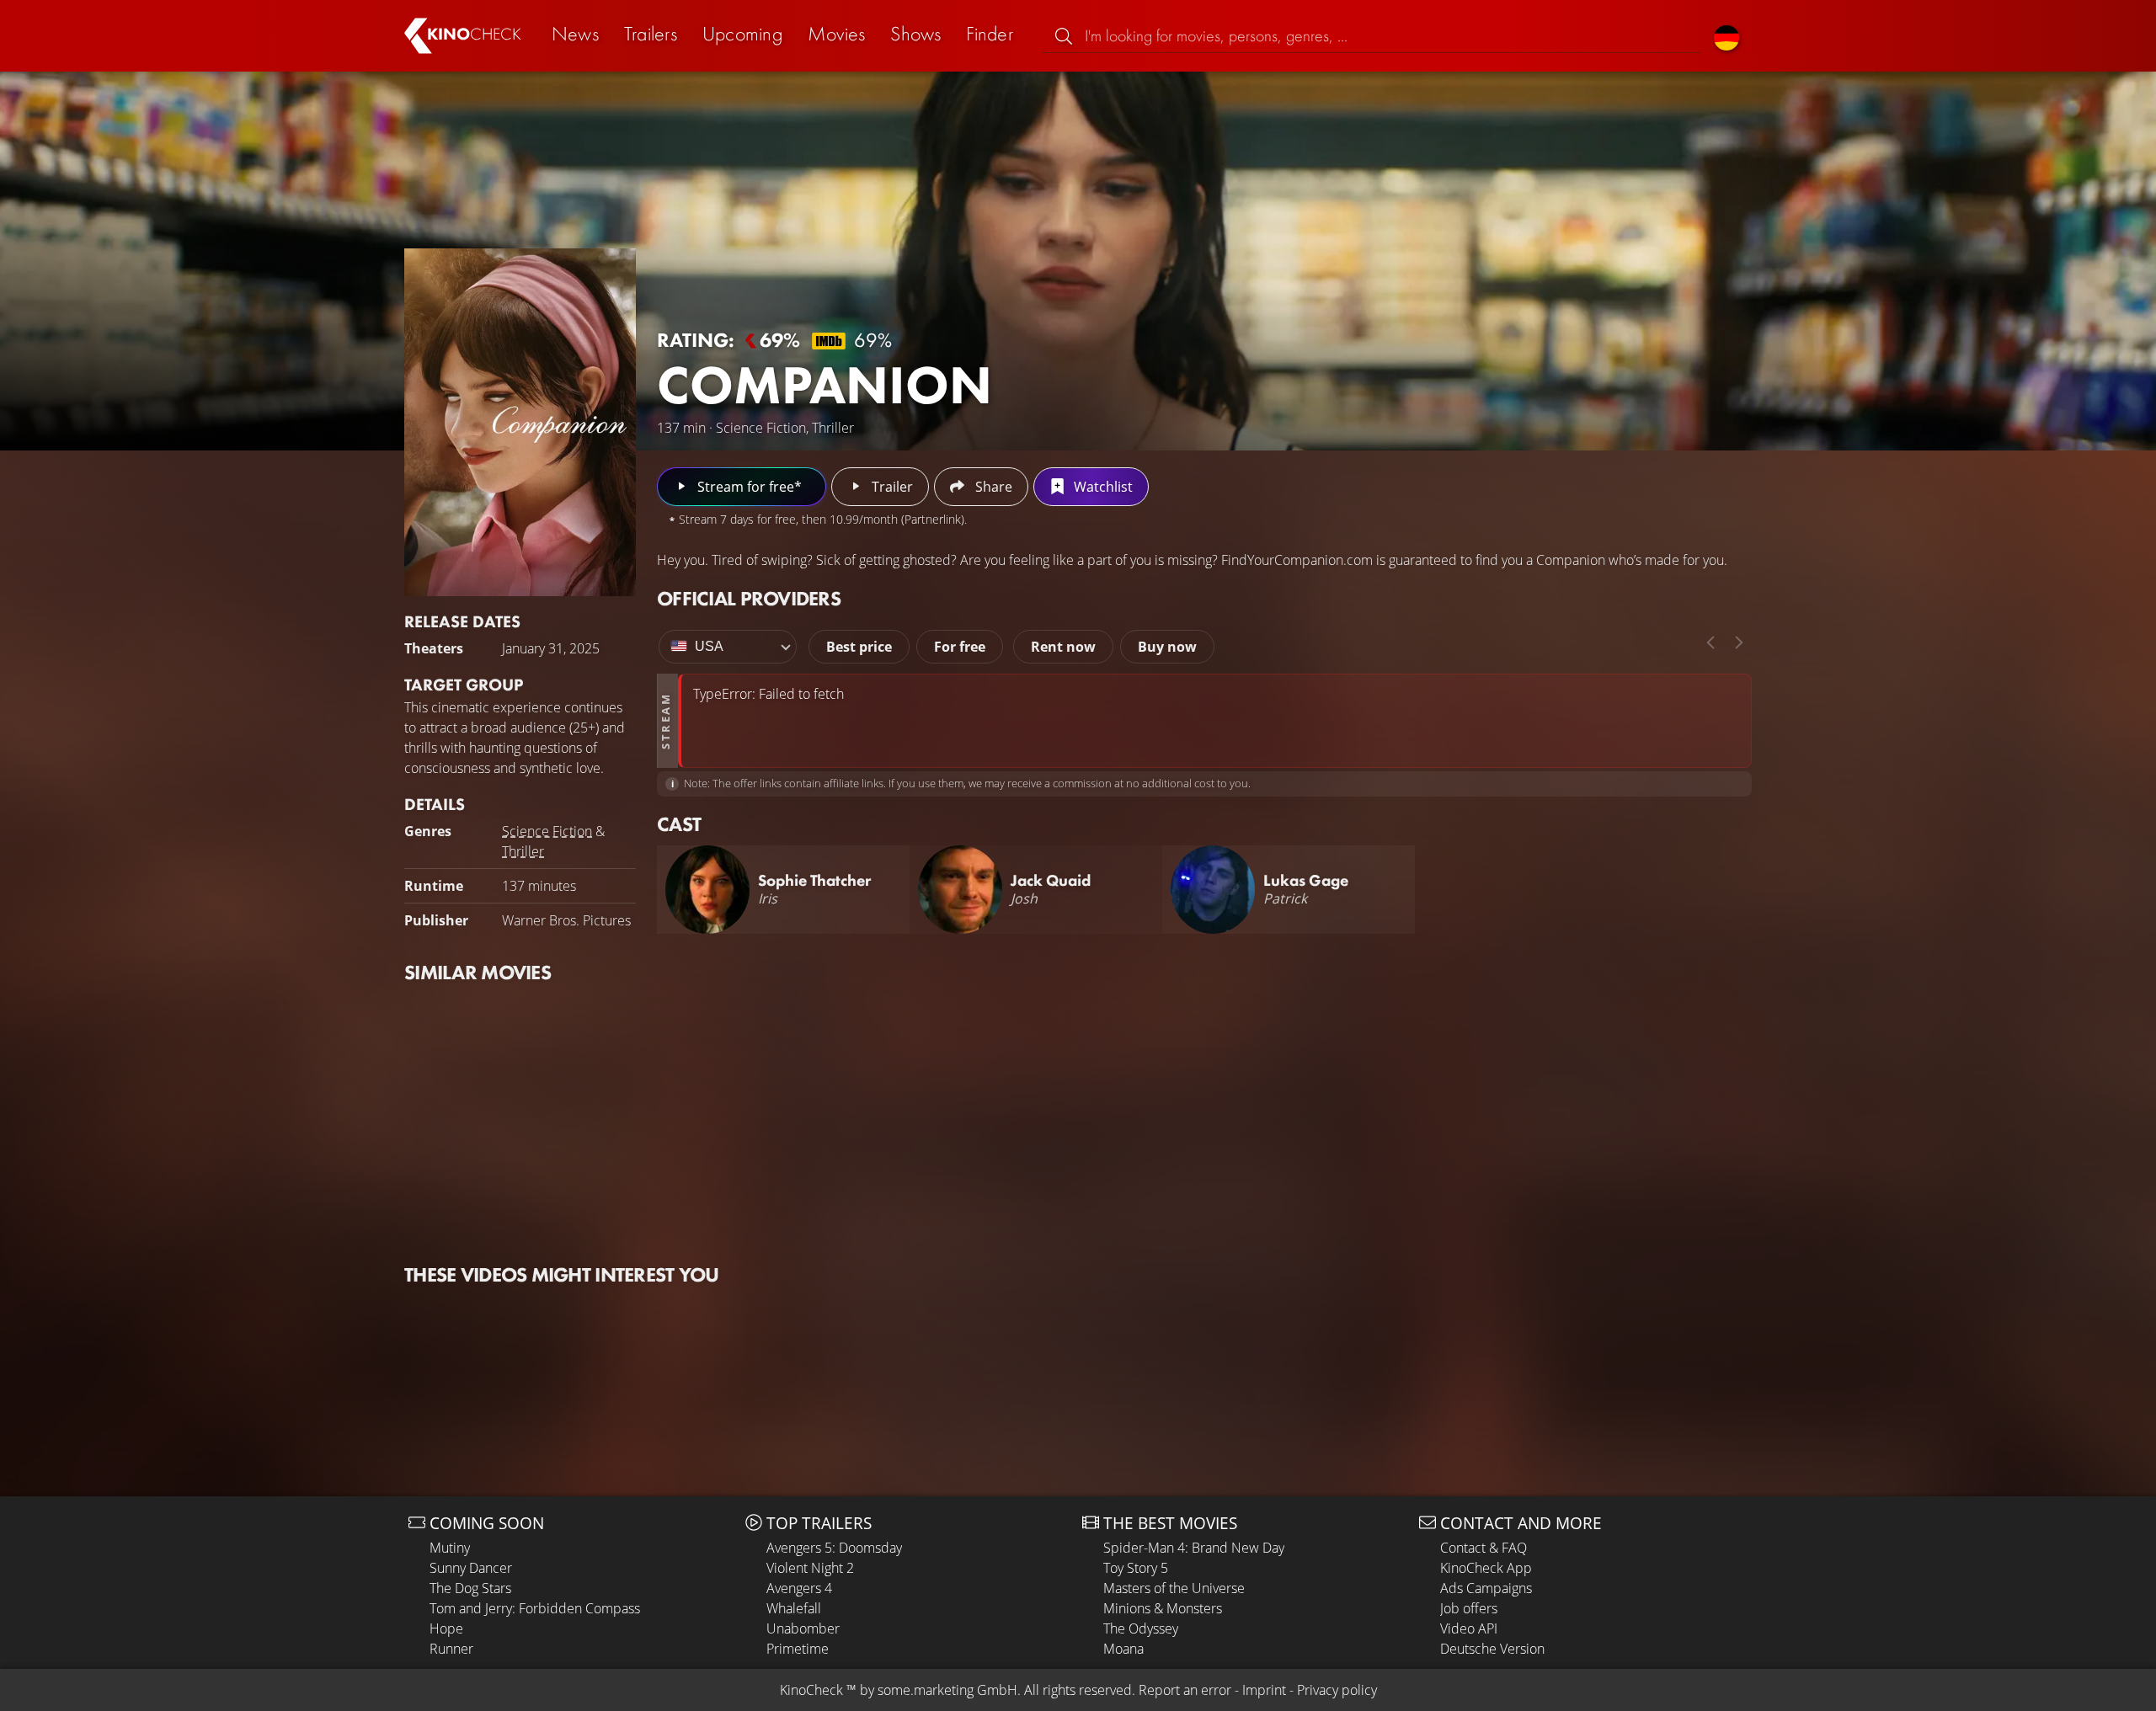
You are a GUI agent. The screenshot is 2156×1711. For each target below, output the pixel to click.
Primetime (798, 1649)
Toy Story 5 (1136, 1568)
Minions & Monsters (1163, 1608)
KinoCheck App (1486, 1568)
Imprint (1264, 1690)
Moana (1123, 1649)
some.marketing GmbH (947, 1690)
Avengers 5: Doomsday (834, 1548)
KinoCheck (811, 1690)
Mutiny (450, 1548)
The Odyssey (1141, 1628)
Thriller (523, 851)
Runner (451, 1649)
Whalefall (794, 1608)
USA (709, 646)
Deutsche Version (1492, 1649)
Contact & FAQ (1484, 1548)
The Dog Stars (470, 1588)
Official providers (749, 598)
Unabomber (803, 1628)
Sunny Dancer (471, 1568)
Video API (1469, 1628)
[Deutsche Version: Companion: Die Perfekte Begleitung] (1726, 36)
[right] (1739, 642)
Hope (446, 1628)
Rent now (1063, 647)
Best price (859, 647)
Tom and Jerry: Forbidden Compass (535, 1608)
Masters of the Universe (1174, 1588)
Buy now (1167, 647)
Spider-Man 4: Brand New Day (1194, 1548)
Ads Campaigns (1486, 1588)
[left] (1710, 642)
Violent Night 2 (810, 1568)
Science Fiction (547, 831)
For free (960, 647)
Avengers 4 (799, 1588)
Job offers (1469, 1608)
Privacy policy (1337, 1690)
